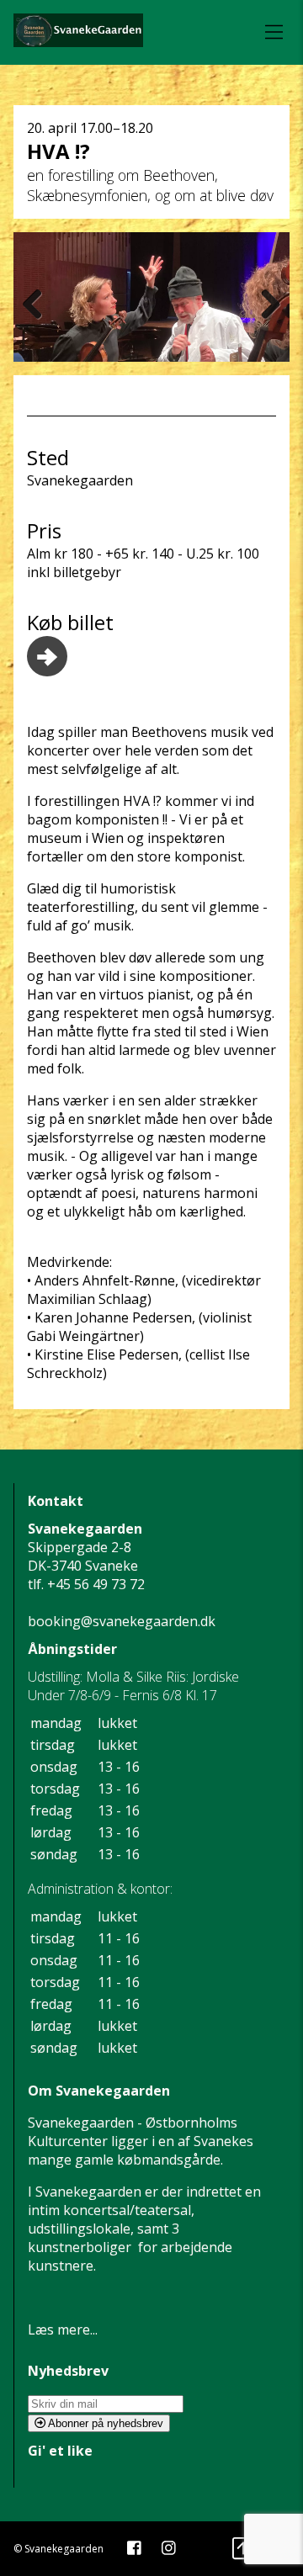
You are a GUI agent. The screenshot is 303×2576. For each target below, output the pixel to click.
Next (264, 304)
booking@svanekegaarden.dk (122, 1621)
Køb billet (70, 622)
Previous (39, 304)
